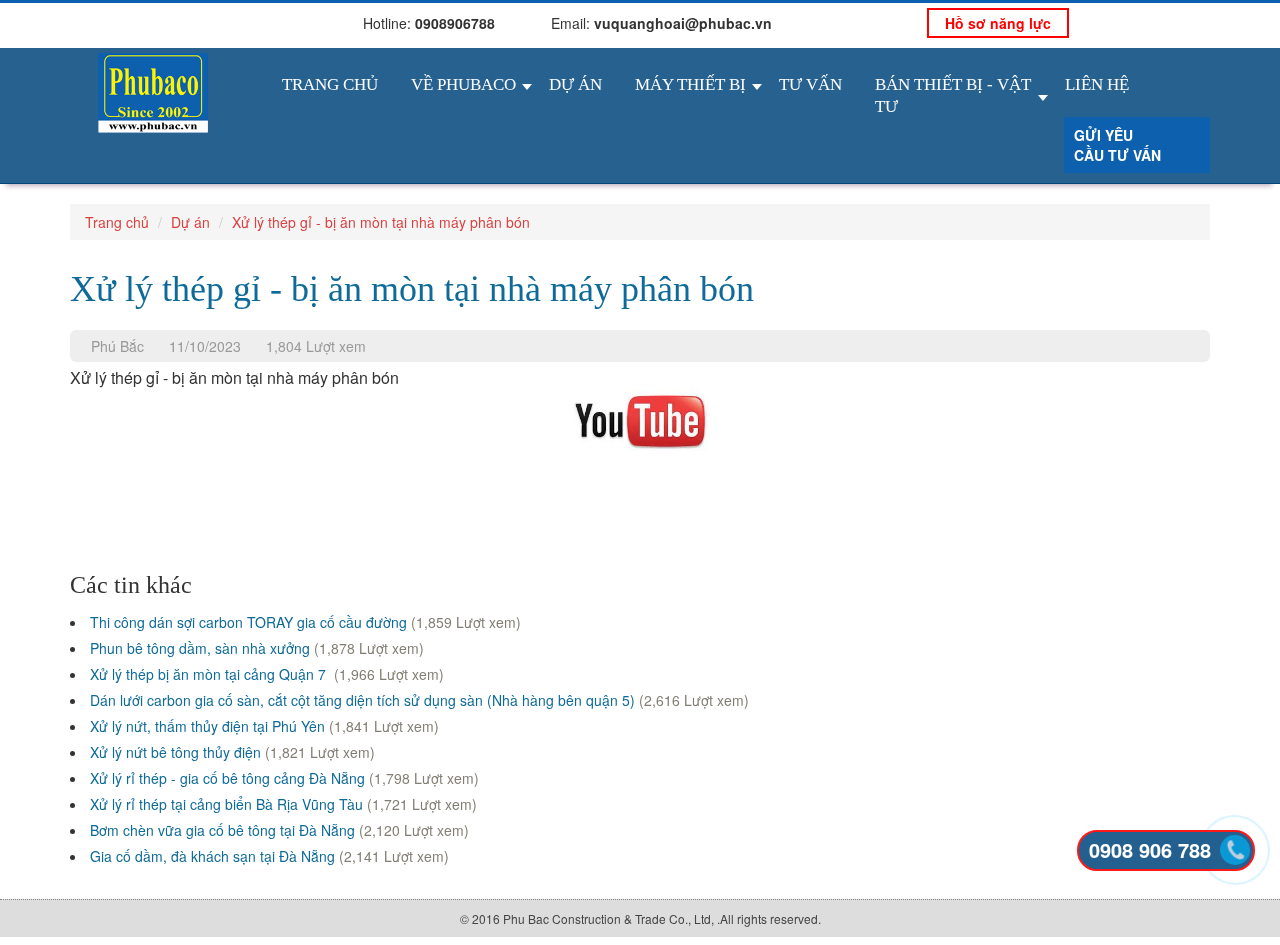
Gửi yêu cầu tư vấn (1117, 145)
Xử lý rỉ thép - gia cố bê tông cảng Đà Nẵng (227, 778)
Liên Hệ (1097, 84)
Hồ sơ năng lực (998, 23)
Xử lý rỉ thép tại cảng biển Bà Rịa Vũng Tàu (226, 804)
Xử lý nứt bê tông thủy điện (175, 752)
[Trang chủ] (153, 90)
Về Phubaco (463, 84)
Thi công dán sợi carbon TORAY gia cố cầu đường (248, 622)
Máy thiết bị (690, 84)
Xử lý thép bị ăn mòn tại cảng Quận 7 (210, 674)
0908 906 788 (1150, 849)
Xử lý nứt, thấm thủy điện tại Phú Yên (207, 726)
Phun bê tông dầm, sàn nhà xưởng (200, 648)
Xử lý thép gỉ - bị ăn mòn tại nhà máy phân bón (381, 222)
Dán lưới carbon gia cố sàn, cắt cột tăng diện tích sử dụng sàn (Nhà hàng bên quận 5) (362, 700)
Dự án (575, 84)
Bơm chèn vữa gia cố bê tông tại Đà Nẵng (222, 830)
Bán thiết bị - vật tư (953, 95)
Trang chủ (330, 84)
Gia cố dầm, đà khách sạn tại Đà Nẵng (212, 856)
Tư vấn (810, 84)
